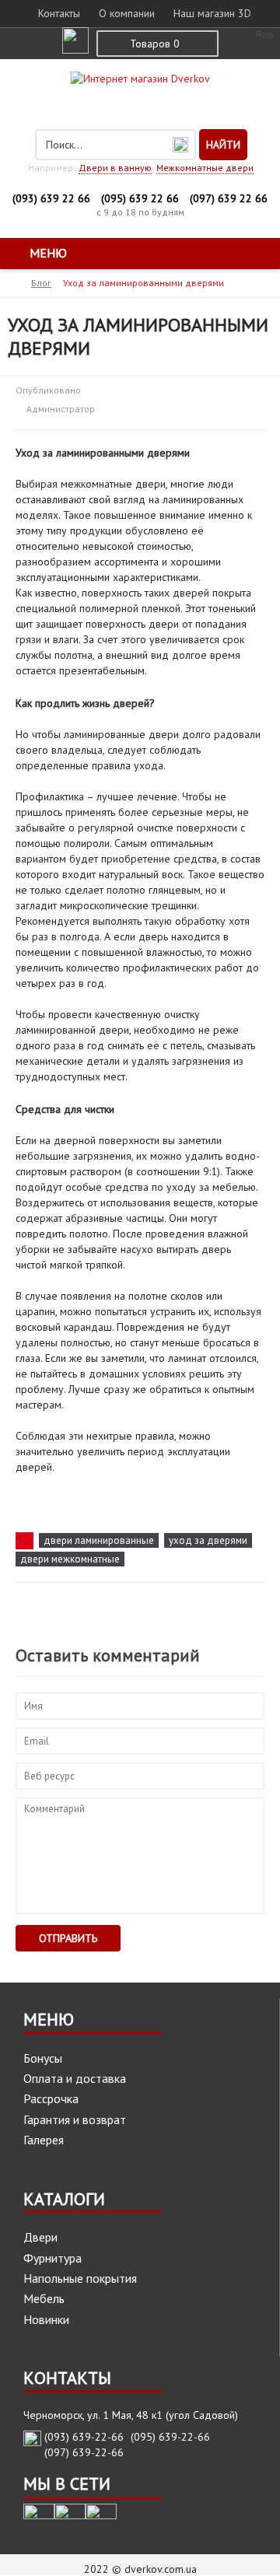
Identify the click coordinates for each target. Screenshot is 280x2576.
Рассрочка (51, 2098)
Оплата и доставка (75, 2078)
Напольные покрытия (80, 2278)
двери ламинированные (99, 1540)
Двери (40, 2237)
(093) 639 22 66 (51, 198)
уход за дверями (208, 1540)
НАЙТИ (223, 145)
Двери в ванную (115, 168)
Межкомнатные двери (205, 168)
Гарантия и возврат (75, 2119)
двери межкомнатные (70, 1559)
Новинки (46, 2319)
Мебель (44, 2298)
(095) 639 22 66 (140, 198)
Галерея (44, 2140)
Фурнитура (52, 2258)
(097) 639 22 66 (229, 198)
